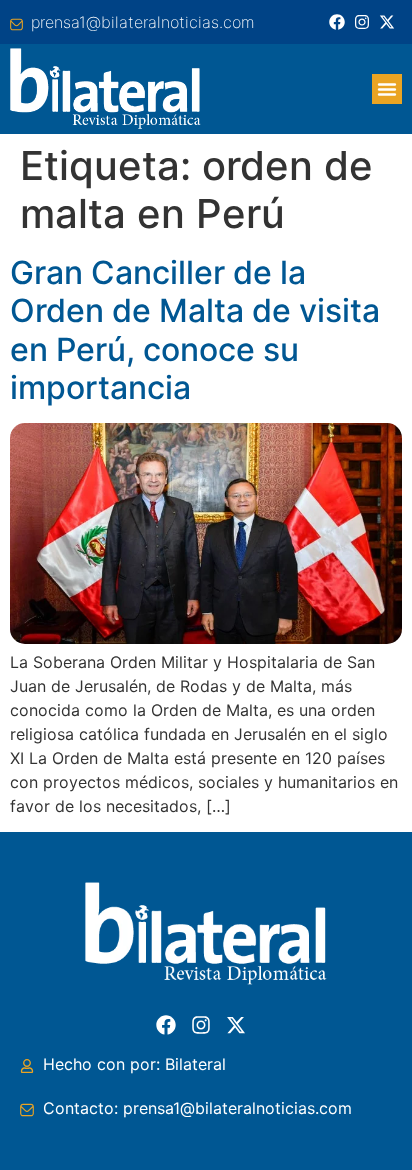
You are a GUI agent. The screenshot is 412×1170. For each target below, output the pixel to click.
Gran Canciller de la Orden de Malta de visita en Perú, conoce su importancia (195, 330)
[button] (387, 89)
